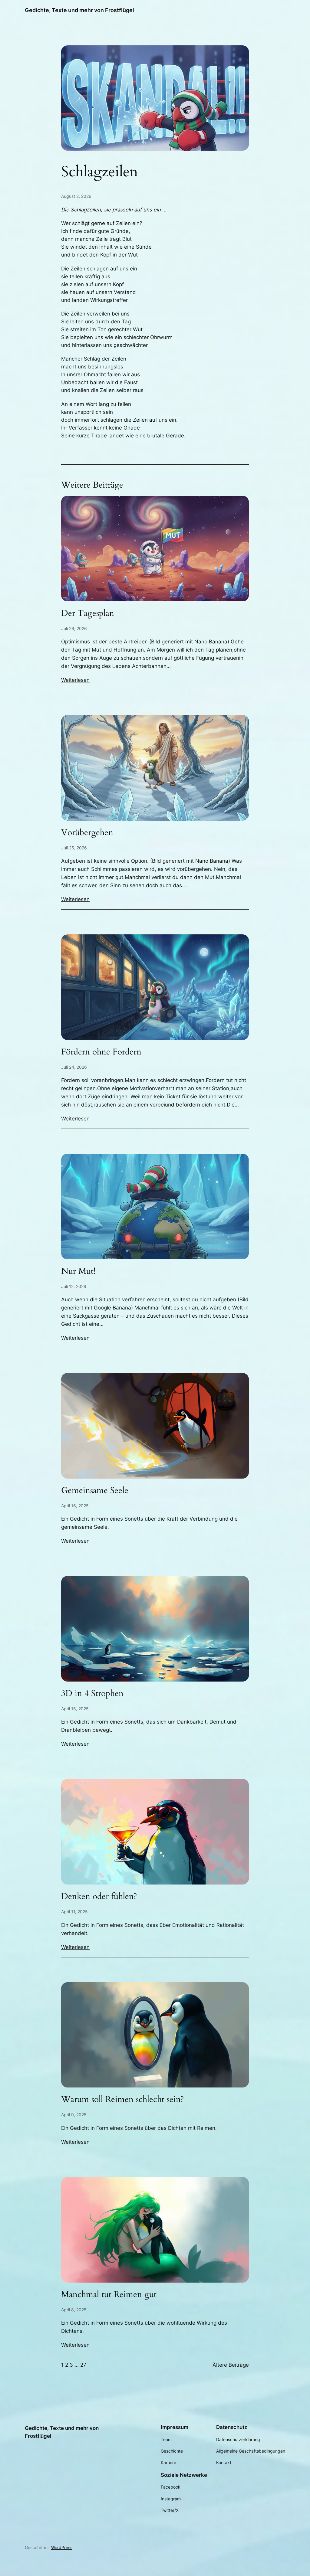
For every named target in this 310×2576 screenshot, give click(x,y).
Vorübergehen (87, 833)
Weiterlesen (75, 680)
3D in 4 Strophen (92, 1693)
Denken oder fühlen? (99, 1896)
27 (83, 2365)
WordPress (62, 2547)
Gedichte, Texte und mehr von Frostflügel (79, 10)
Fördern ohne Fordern (101, 1052)
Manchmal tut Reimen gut (109, 2295)
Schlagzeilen (100, 172)
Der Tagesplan (88, 613)
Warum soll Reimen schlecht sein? (123, 2099)
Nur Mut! (78, 1271)
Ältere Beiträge (231, 2365)
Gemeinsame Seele (95, 1491)
